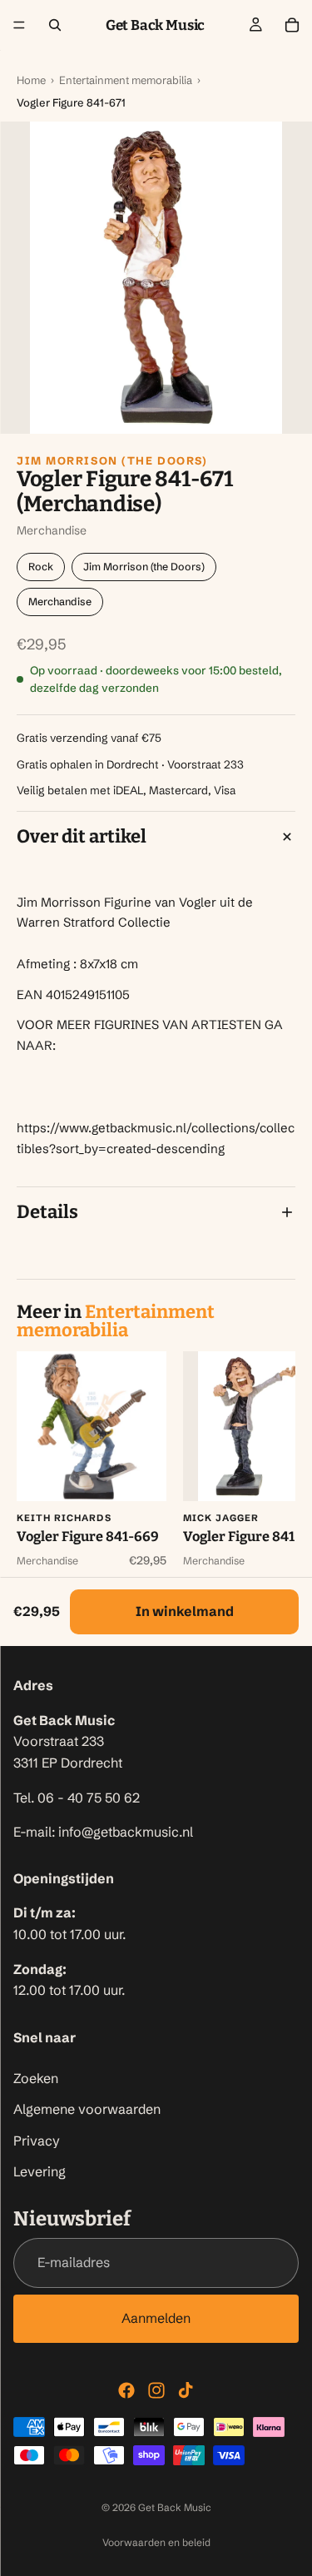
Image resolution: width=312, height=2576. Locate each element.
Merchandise (60, 602)
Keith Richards (64, 1518)
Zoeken (36, 2077)
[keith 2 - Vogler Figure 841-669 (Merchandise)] (92, 1426)
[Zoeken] (55, 25)
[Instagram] (156, 2390)
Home (31, 80)
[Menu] (19, 25)
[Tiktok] (186, 2390)
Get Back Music (175, 2507)
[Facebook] (126, 2390)
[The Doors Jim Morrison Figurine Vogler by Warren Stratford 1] (156, 278)
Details (47, 1212)
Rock (41, 567)
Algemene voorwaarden (87, 2109)
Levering (40, 2171)
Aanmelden (156, 2318)
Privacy (37, 2140)
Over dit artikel (82, 836)
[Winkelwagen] (292, 25)
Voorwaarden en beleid (156, 2542)
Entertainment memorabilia (126, 80)
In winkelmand (185, 1611)
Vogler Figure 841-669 (88, 1537)
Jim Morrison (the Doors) (112, 460)
